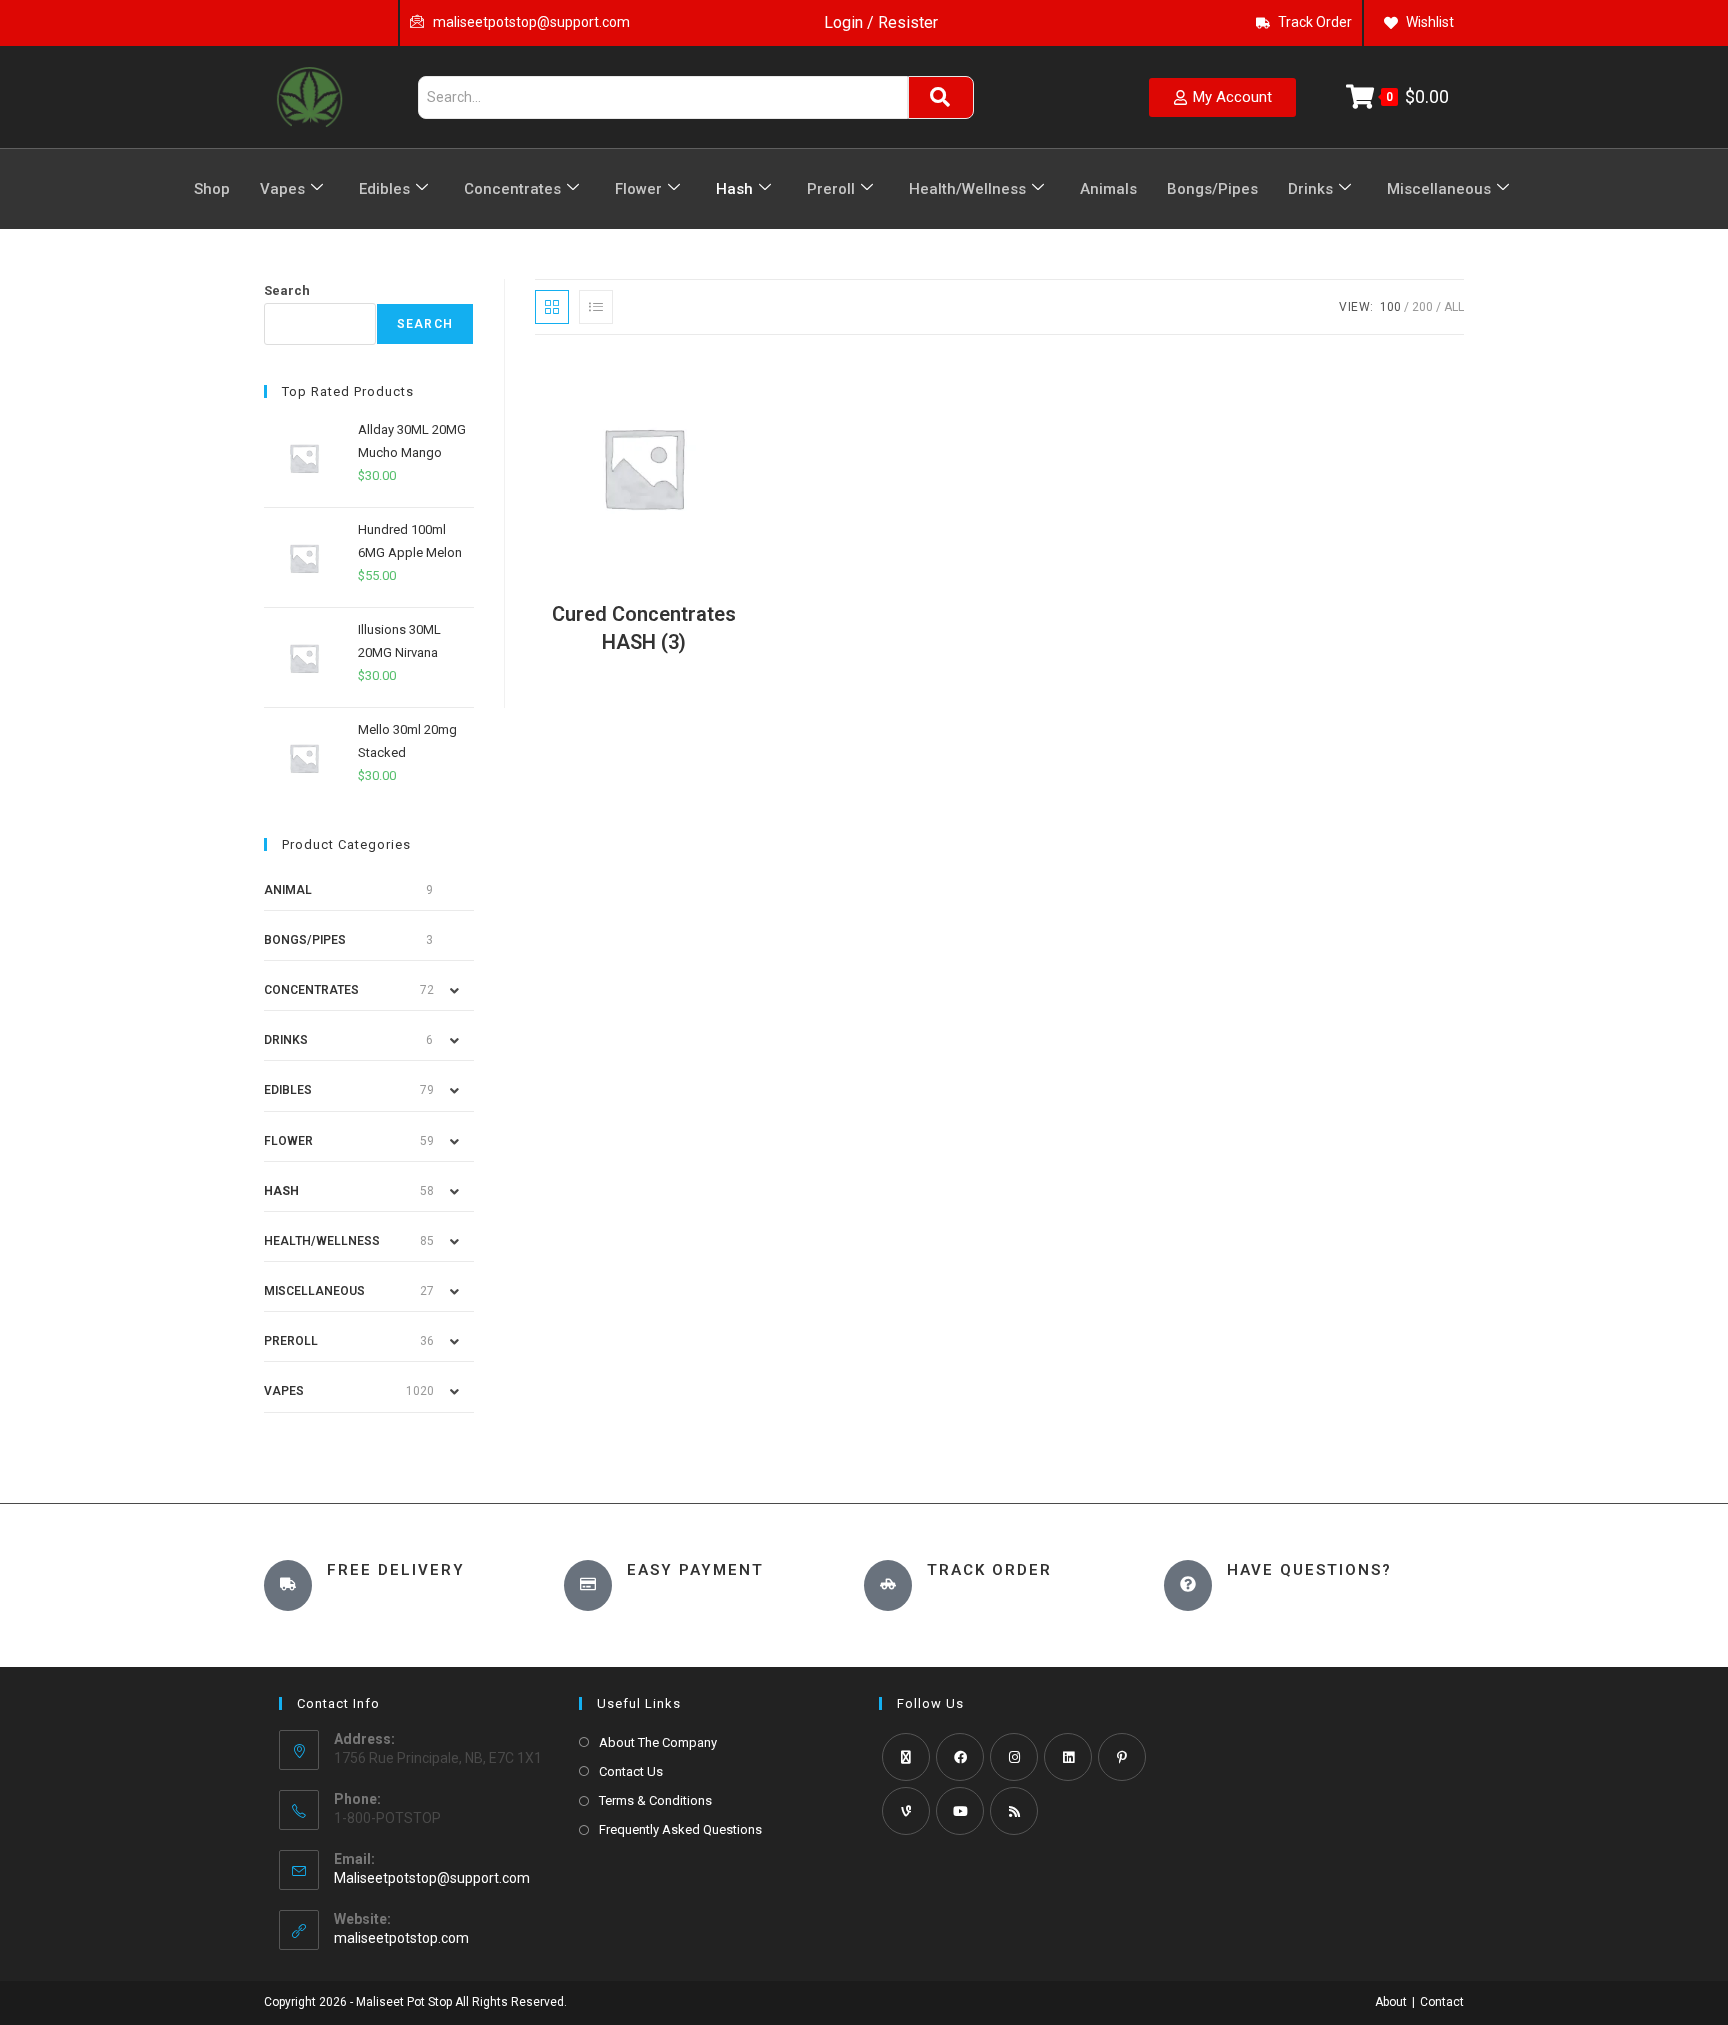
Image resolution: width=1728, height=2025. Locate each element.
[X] (906, 1757)
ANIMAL (288, 890)
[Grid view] (552, 307)
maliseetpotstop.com (401, 1938)
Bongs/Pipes (1212, 189)
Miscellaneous (1439, 189)
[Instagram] (1014, 1757)
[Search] (941, 97)
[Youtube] (960, 1811)
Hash (734, 189)
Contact (1442, 2002)
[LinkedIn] (1068, 1757)
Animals (1108, 189)
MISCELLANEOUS (314, 1291)
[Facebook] (960, 1757)
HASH (281, 1191)
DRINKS (286, 1040)
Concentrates (512, 189)
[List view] (596, 307)
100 (1390, 307)
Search (287, 290)
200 (1422, 307)
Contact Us (631, 1771)
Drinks (1310, 189)
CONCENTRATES (311, 990)
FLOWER (288, 1141)
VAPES (284, 1391)
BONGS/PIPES (305, 940)
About (1391, 2002)
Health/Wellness (967, 189)
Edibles (384, 189)
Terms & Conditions (655, 1800)
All (1454, 307)
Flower (638, 189)
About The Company (658, 1742)
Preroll (831, 189)
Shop (212, 189)
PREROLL (291, 1341)
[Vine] (906, 1811)
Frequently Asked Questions (680, 1829)
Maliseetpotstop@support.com (432, 1878)
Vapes (282, 189)
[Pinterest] (1122, 1757)
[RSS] (1014, 1811)
